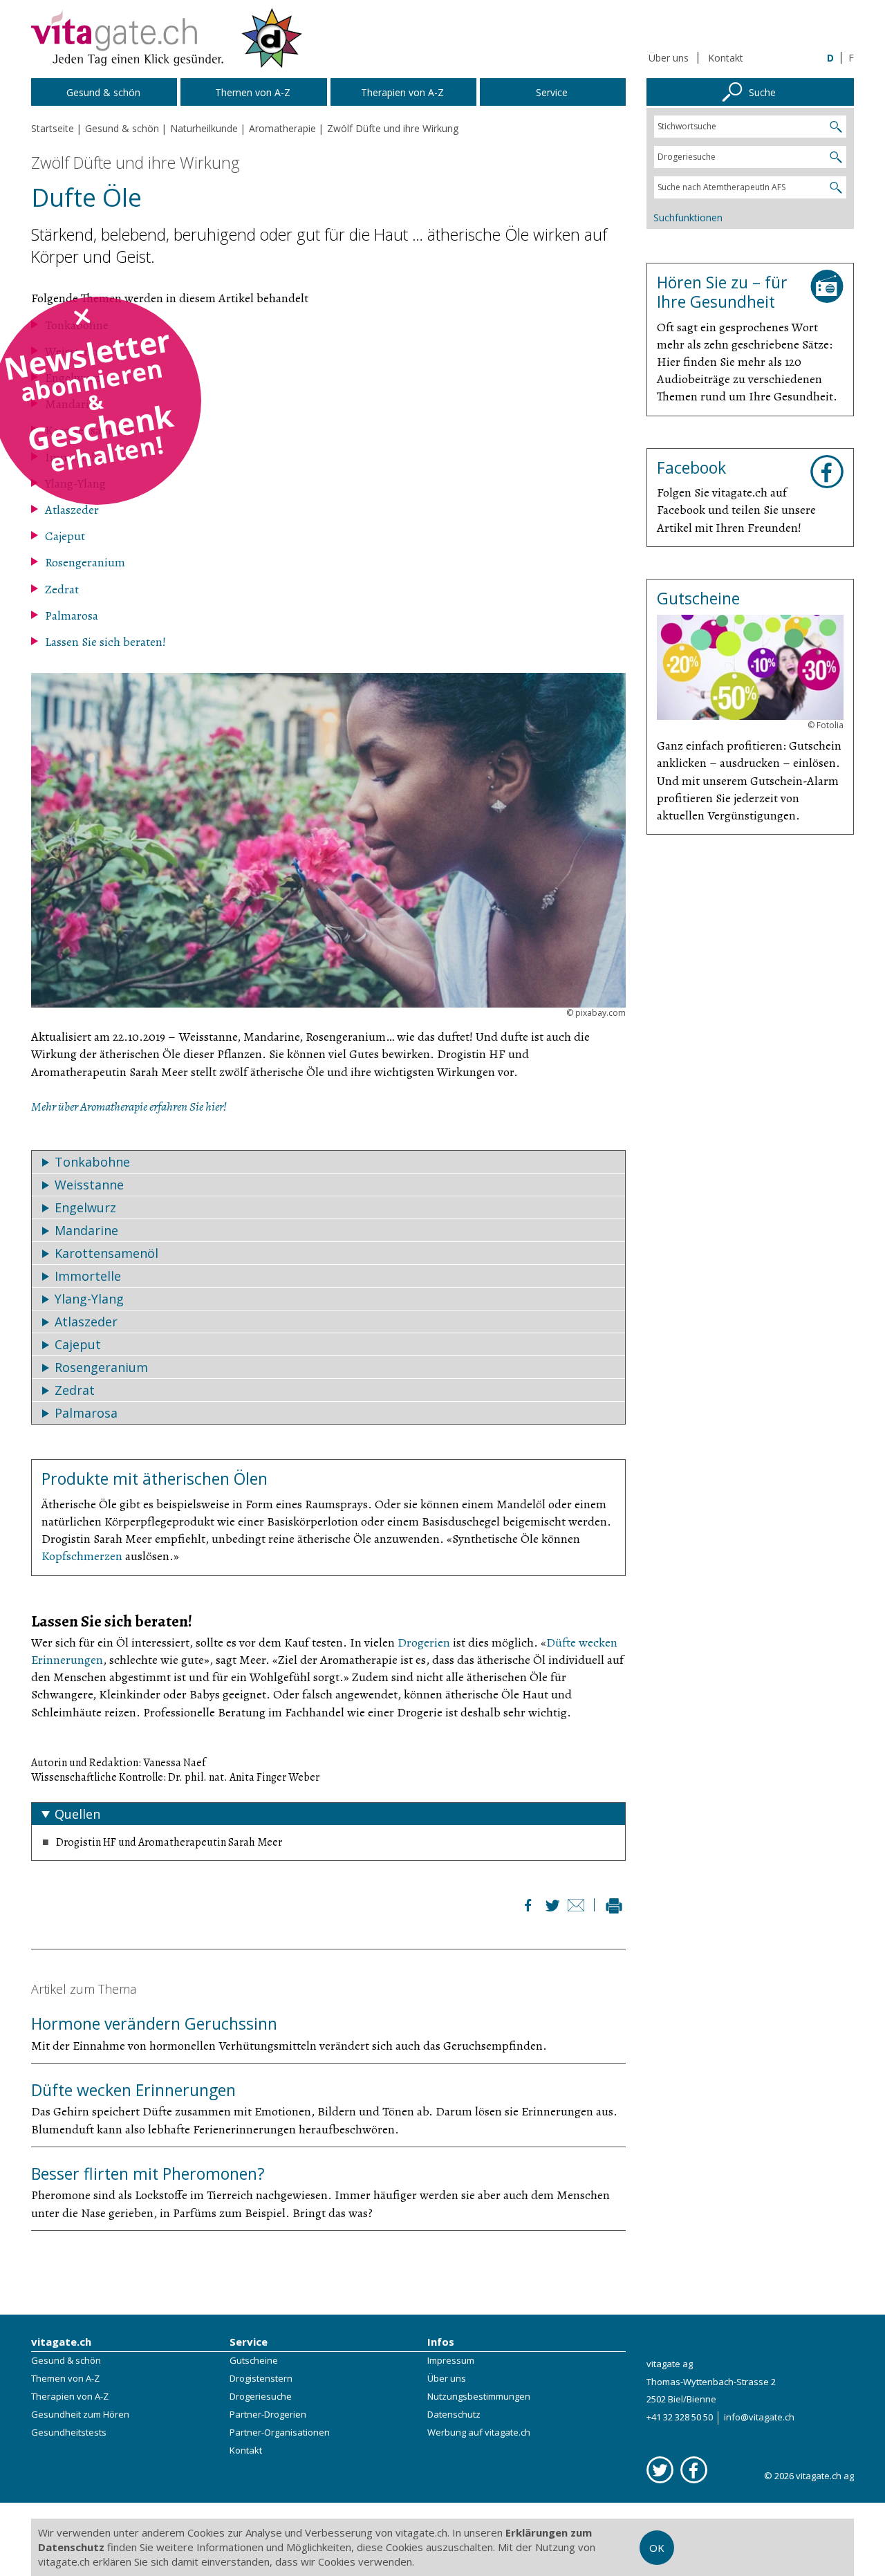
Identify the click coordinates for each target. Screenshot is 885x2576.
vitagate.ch (61, 2342)
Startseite (53, 128)
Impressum (451, 2360)
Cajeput (65, 536)
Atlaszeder (72, 510)
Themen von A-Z (65, 2378)
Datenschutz (454, 2414)
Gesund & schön (66, 2360)
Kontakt (726, 58)
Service (249, 2342)
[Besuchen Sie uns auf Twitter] (660, 2470)
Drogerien (424, 1642)
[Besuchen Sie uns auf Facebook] (694, 2470)
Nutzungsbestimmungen (479, 2396)
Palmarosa (72, 615)
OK (657, 2548)
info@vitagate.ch (759, 2417)
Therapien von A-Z (70, 2396)
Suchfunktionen (688, 217)
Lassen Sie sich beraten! (105, 642)
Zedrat (62, 589)
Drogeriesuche (261, 2396)
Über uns (669, 58)
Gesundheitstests (69, 2432)
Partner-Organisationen (280, 2432)
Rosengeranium (85, 562)
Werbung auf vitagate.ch (479, 2432)
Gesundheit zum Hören (80, 2414)
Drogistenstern (261, 2378)
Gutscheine (254, 2360)
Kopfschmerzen (82, 1556)
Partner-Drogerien (268, 2414)
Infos (441, 2342)
